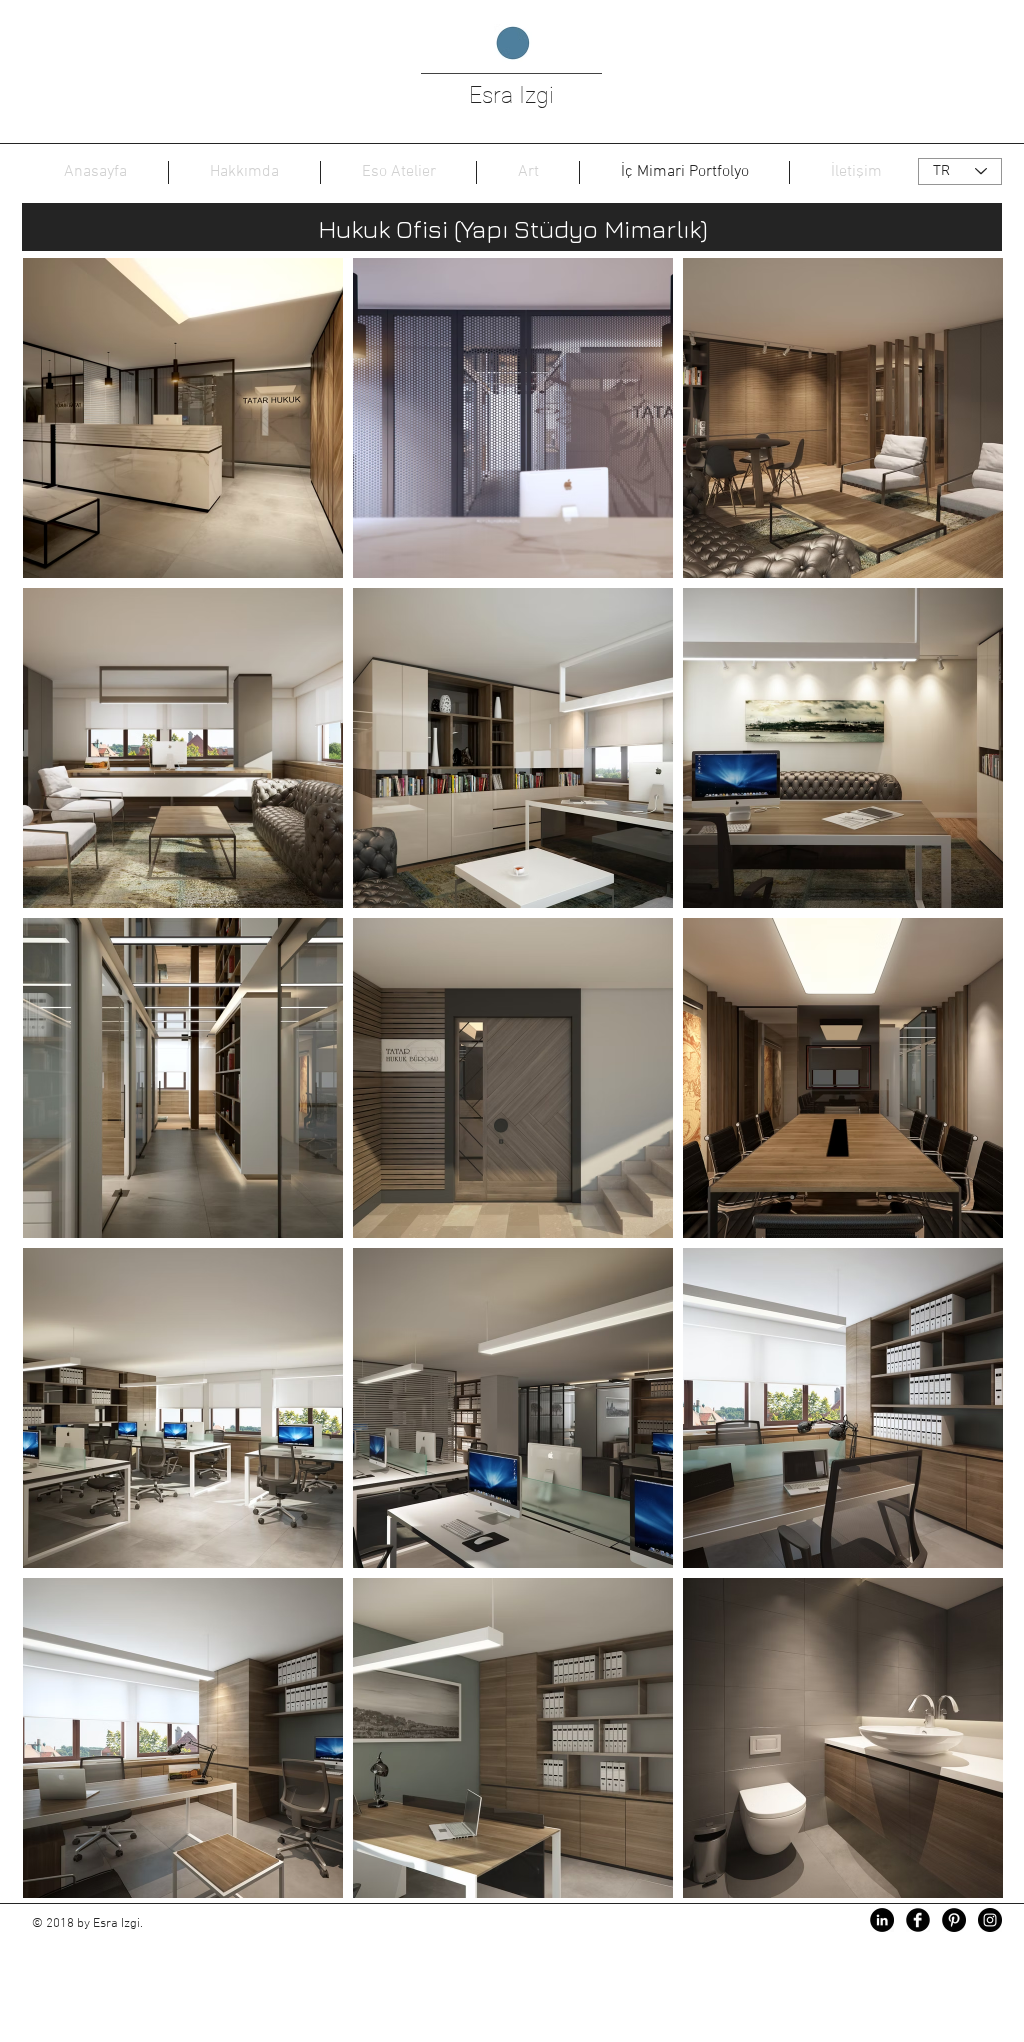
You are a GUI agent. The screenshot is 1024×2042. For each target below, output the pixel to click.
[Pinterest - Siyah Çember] (954, 1920)
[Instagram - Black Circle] (990, 1920)
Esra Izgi (511, 95)
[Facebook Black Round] (918, 1920)
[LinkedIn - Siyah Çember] (882, 1920)
